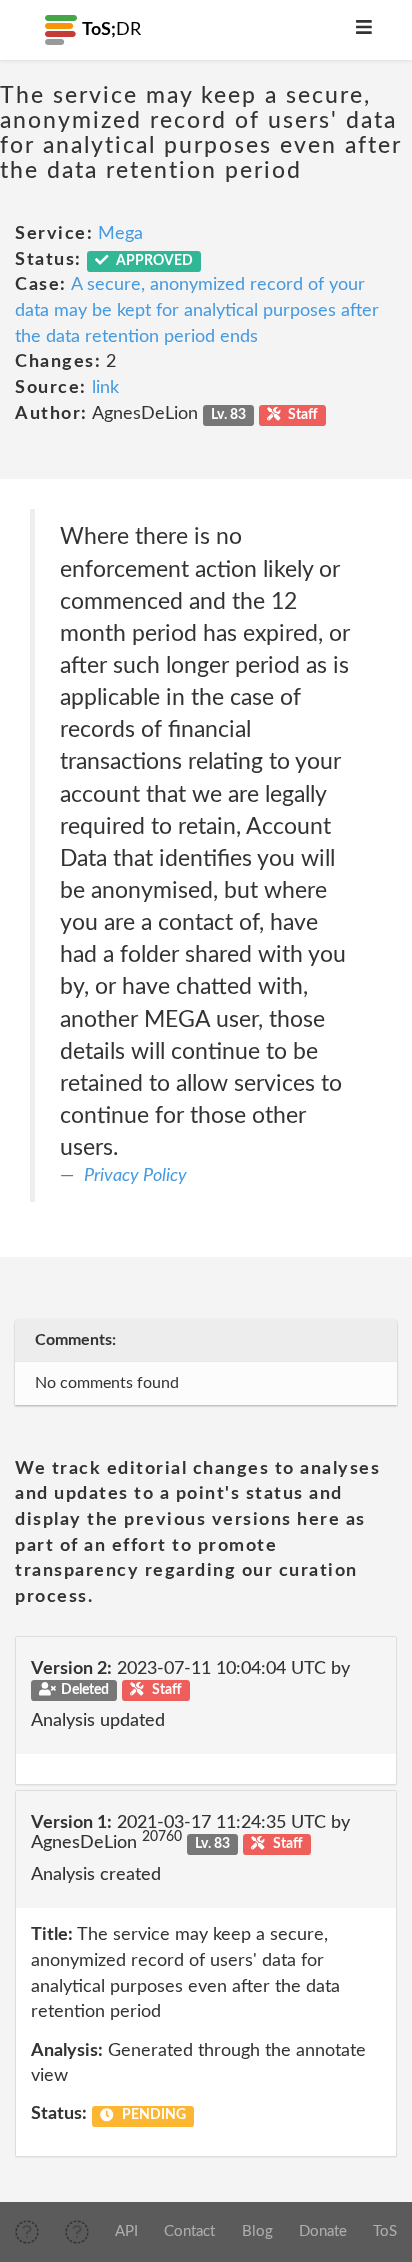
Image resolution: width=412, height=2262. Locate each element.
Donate (323, 2231)
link (105, 388)
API (126, 2231)
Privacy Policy (135, 1176)
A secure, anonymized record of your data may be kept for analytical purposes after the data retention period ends (197, 310)
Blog (257, 2231)
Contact (189, 2231)
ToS (385, 2231)
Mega (120, 234)
